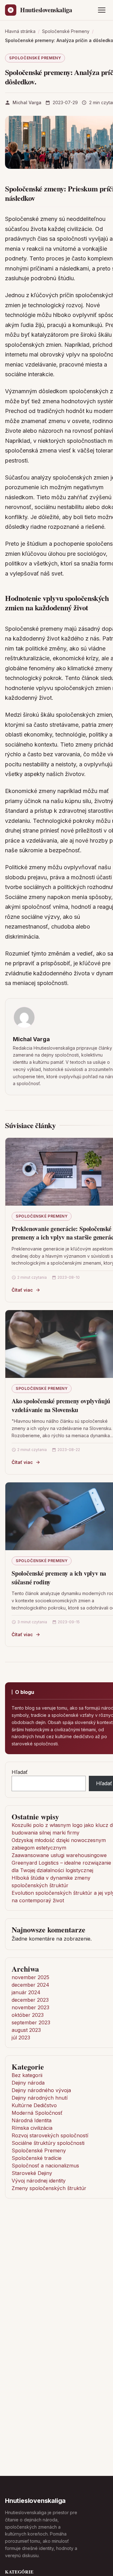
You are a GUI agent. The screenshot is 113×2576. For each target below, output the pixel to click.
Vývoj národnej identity (39, 2181)
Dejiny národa (28, 2083)
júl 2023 (21, 2038)
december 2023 (30, 2000)
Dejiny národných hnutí (40, 2098)
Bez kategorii (27, 2075)
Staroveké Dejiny (32, 2173)
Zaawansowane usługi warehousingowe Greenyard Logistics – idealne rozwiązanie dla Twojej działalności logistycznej (61, 1863)
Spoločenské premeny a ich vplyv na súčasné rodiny (59, 1578)
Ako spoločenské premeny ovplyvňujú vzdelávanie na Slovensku (61, 1405)
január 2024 (26, 1992)
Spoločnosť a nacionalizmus (45, 2166)
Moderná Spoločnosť (37, 2113)
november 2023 (30, 2007)
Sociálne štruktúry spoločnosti (48, 2143)
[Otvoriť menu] (102, 10)
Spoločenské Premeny (35, 58)
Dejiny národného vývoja (41, 2090)
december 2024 (30, 1985)
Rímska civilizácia (32, 2128)
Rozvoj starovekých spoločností (50, 2135)
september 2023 (31, 2022)
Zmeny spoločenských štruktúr (49, 2188)
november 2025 (30, 1977)
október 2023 (28, 2015)
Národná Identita (32, 2120)
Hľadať (20, 1772)
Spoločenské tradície (37, 2158)
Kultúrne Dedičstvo (34, 2105)
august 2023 (26, 2030)
